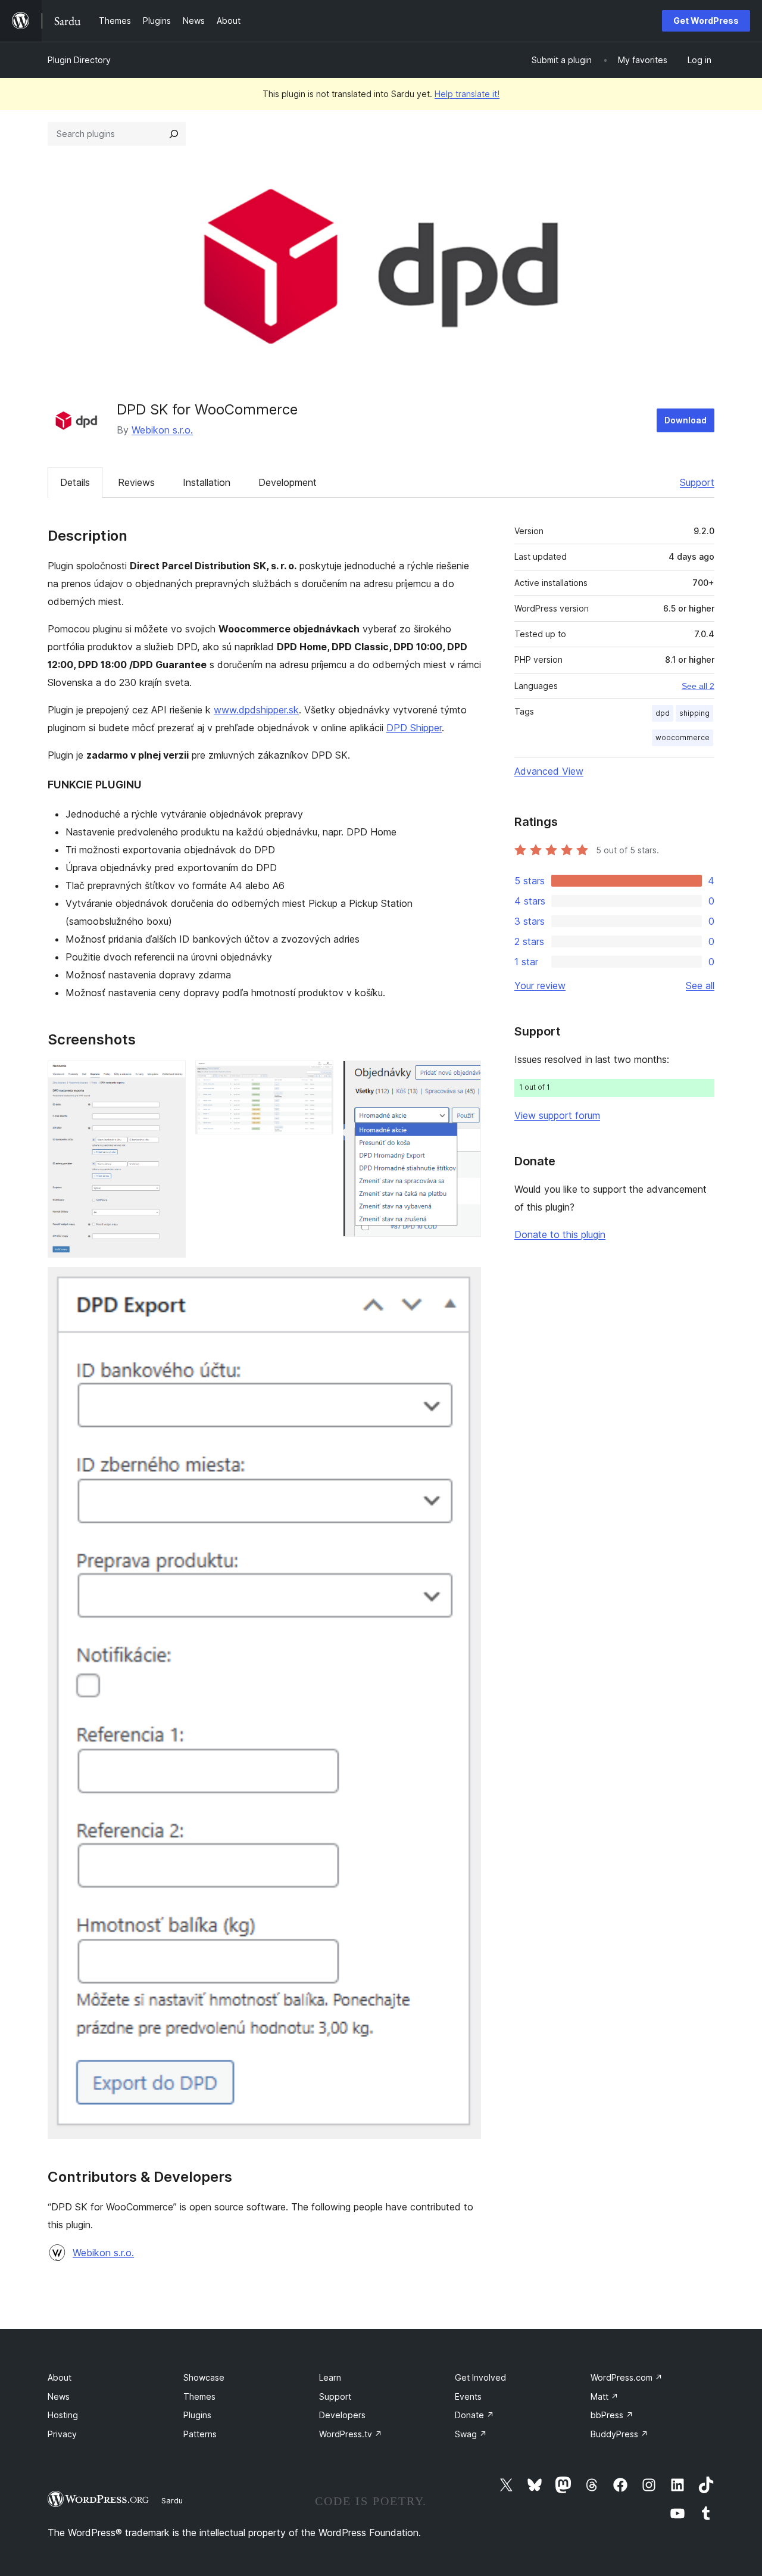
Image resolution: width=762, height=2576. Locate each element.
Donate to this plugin (560, 1234)
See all (700, 986)
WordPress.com (627, 2377)
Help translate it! (467, 94)
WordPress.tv (351, 2434)
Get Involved (480, 2377)
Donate (474, 2415)
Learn (330, 2377)
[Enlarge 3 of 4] (465, 1077)
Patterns (200, 2434)
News (59, 2396)
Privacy (62, 2434)
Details (75, 482)
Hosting (63, 2415)
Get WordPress (706, 21)
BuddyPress (619, 2434)
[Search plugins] (174, 134)
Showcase (204, 2377)
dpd (663, 713)
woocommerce (683, 737)
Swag (471, 2434)
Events (468, 2396)
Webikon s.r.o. (162, 430)
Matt (605, 2396)
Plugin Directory (79, 60)
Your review (540, 986)
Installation (207, 482)
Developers (342, 2415)
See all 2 (698, 686)
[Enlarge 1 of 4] (170, 1077)
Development (288, 482)
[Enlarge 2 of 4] (317, 1077)
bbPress (612, 2415)
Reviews (136, 482)
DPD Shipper (414, 728)
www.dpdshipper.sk (256, 710)
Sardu (172, 2500)
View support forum (557, 1115)
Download (686, 420)
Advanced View (549, 771)
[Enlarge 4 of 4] (465, 1283)
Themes (199, 2396)
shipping (694, 713)
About (60, 2377)
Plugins (197, 2415)
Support (697, 482)
